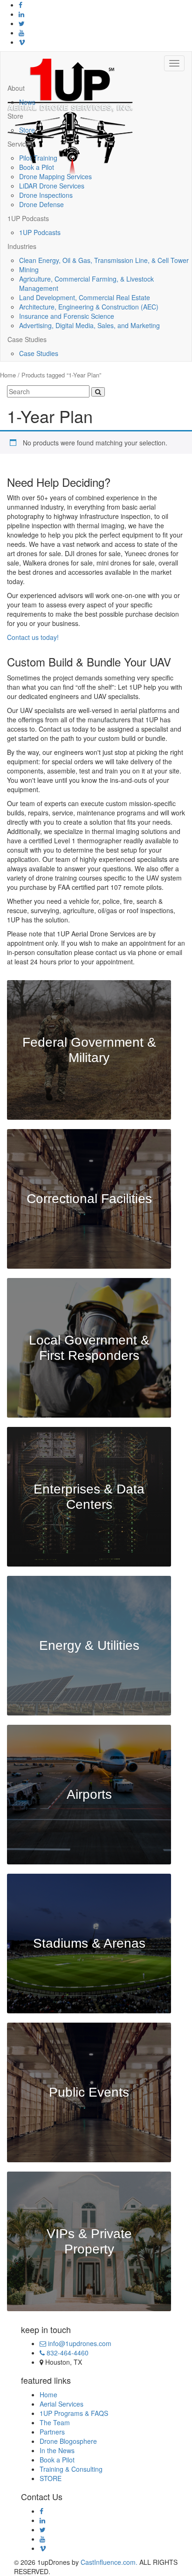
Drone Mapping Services (55, 176)
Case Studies (27, 339)
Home (8, 375)
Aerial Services (62, 2404)
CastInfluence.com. (108, 2562)
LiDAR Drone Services (52, 186)
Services (20, 144)
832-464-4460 (67, 2353)
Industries (22, 246)
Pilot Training (38, 158)
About (16, 88)
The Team (55, 2422)
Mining (29, 269)
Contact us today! (33, 637)
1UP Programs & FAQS (74, 2413)
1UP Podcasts (28, 218)
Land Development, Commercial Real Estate (85, 297)
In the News (57, 2450)
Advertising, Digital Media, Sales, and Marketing (89, 325)
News (27, 102)
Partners (52, 2432)
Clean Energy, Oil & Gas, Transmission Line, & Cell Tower (104, 260)
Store (15, 116)
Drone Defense (41, 204)
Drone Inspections (46, 195)
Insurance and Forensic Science (67, 316)
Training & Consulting (71, 2469)
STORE (51, 2478)
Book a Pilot (37, 167)
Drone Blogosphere (68, 2441)
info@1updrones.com (79, 2343)
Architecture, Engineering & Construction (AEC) (89, 307)
